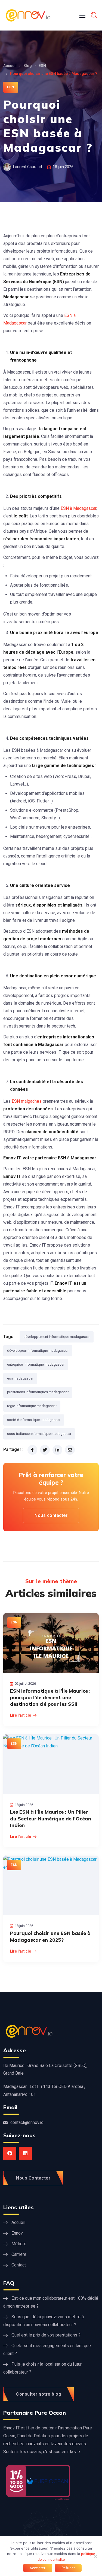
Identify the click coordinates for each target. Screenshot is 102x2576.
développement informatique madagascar (57, 1337)
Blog (28, 66)
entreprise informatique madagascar (36, 1364)
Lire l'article (21, 1715)
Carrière (19, 2254)
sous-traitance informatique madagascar (39, 1434)
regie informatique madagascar (32, 1406)
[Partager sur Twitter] (45, 1450)
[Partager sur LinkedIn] (57, 1450)
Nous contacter (51, 1515)
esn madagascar (20, 1378)
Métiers (19, 2244)
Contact (19, 2265)
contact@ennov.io (27, 2122)
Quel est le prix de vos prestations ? (46, 2335)
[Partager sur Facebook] (32, 1450)
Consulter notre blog (39, 2394)
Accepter (38, 2568)
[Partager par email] (70, 1450)
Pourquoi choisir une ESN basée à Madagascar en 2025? (50, 1936)
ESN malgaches (27, 1101)
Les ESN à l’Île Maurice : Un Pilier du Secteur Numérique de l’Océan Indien (51, 1819)
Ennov (17, 2233)
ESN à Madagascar (78, 508)
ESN (42, 66)
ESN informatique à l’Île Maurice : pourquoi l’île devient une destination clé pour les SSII (50, 1698)
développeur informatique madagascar (38, 1351)
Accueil (10, 66)
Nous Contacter (33, 2178)
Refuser (68, 2568)
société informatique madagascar (34, 1420)
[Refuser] (95, 2556)
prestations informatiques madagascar (38, 1392)
